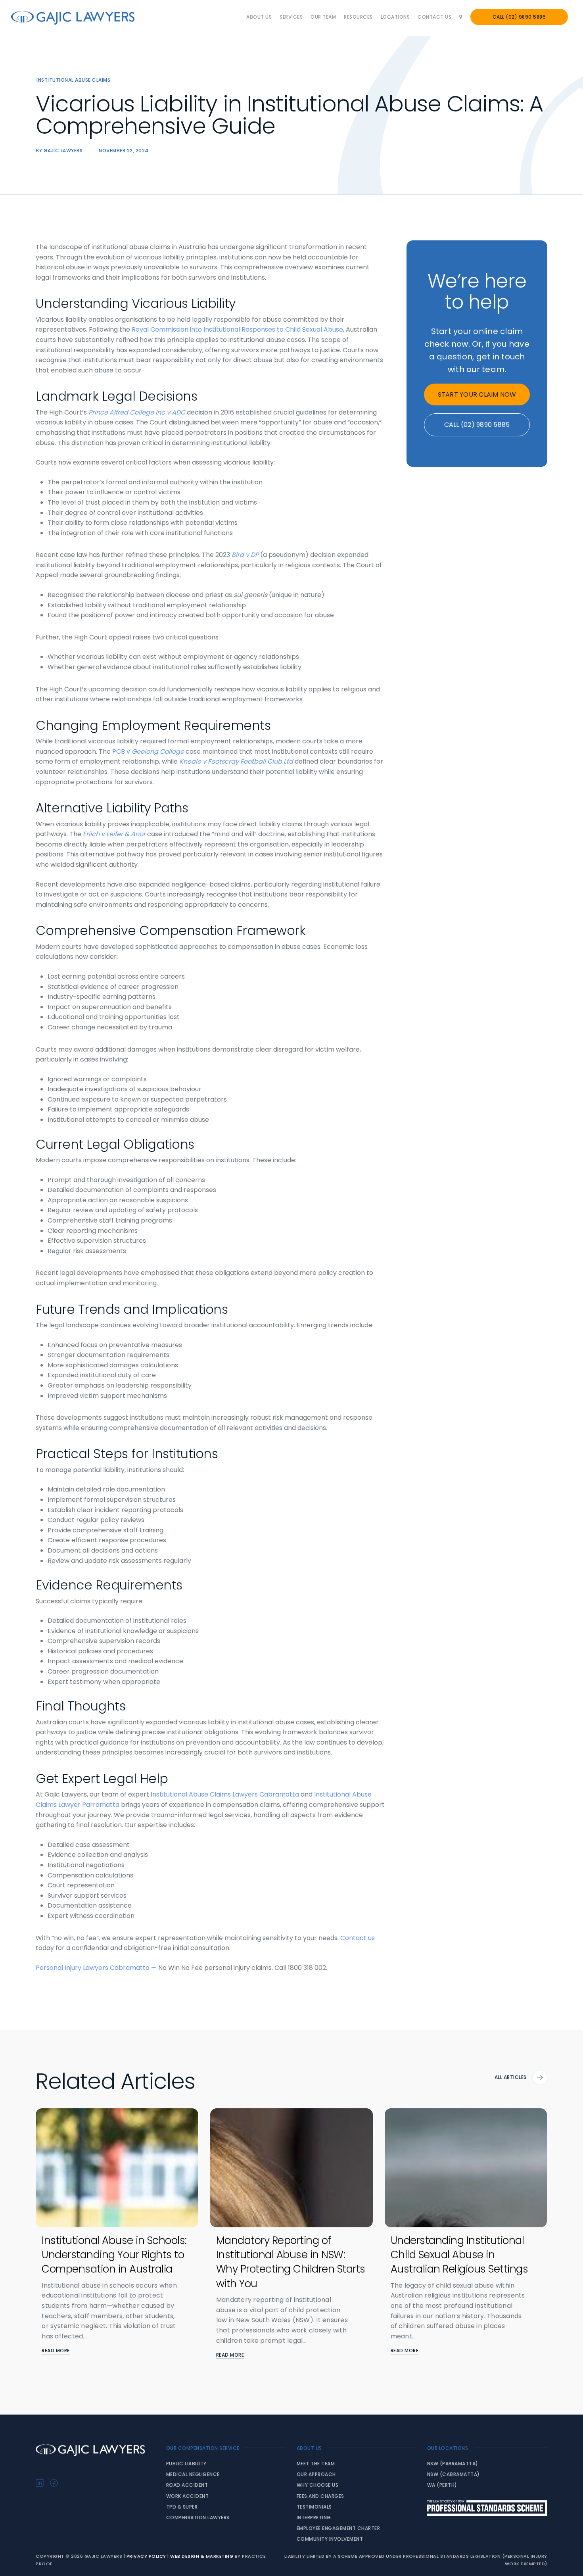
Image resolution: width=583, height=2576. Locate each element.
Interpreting (314, 2517)
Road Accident (187, 2485)
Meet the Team (316, 2464)
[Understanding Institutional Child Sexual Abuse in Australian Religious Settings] (466, 2168)
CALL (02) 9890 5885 (477, 425)
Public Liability (186, 2464)
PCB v (122, 751)
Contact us (358, 1938)
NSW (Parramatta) (453, 2464)
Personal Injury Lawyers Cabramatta (93, 1968)
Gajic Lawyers (63, 151)
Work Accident (188, 2496)
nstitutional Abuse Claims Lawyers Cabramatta (226, 1794)
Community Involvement (330, 2539)
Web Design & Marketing (202, 2556)
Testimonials (314, 2507)
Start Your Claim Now (477, 394)
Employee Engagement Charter (338, 2528)
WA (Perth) (442, 2485)
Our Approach (316, 2474)
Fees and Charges (320, 2496)
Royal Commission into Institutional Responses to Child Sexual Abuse (237, 329)
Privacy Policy (146, 2556)
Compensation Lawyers (198, 2517)
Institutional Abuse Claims (73, 80)
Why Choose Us (318, 2485)
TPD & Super (182, 2507)
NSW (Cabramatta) (454, 2474)
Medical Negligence (193, 2474)
